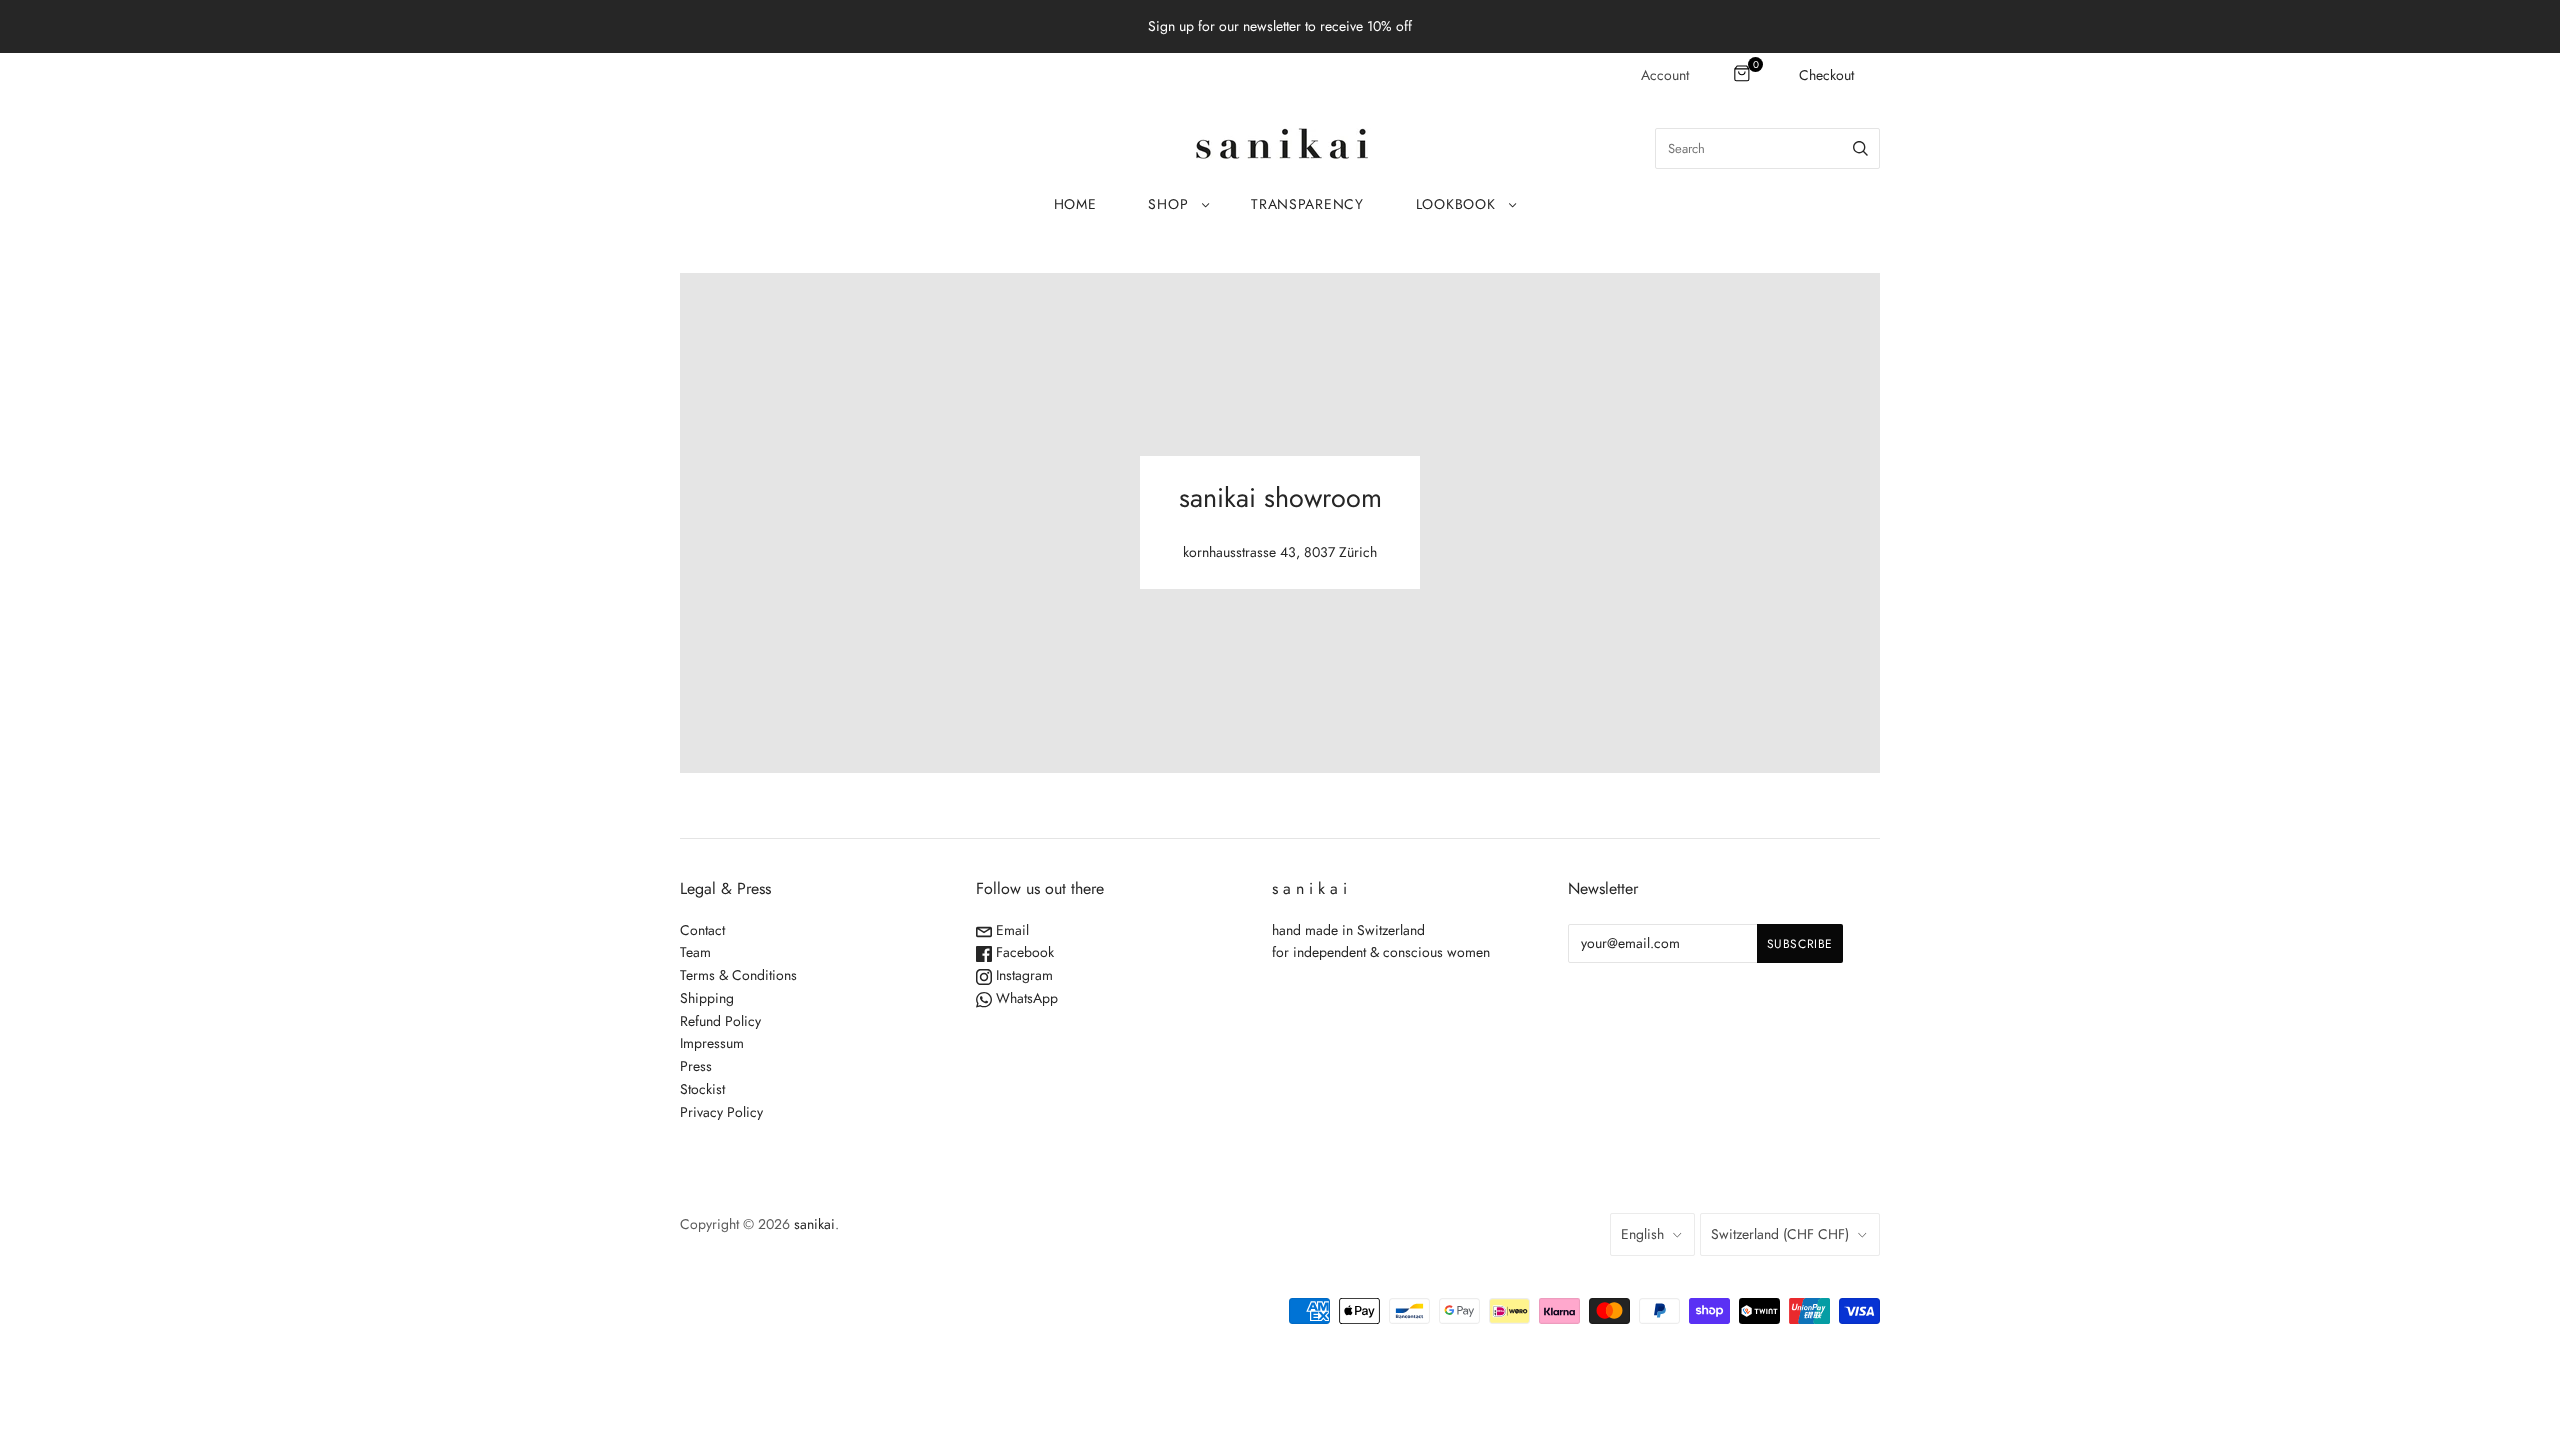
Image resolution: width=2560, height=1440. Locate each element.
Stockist (702, 1089)
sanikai (814, 1224)
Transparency (1307, 204)
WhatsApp (1025, 998)
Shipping (707, 998)
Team (695, 952)
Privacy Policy (721, 1112)
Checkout (1826, 75)
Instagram (1022, 975)
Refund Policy (720, 1021)
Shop (1168, 204)
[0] (1743, 75)
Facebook (1023, 952)
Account (1665, 75)
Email (1010, 930)
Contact (702, 930)
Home (1075, 204)
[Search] (1860, 148)
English (1642, 1234)
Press (696, 1066)
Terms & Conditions (738, 975)
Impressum (712, 1043)
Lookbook (1456, 204)
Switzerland (1780, 1234)
